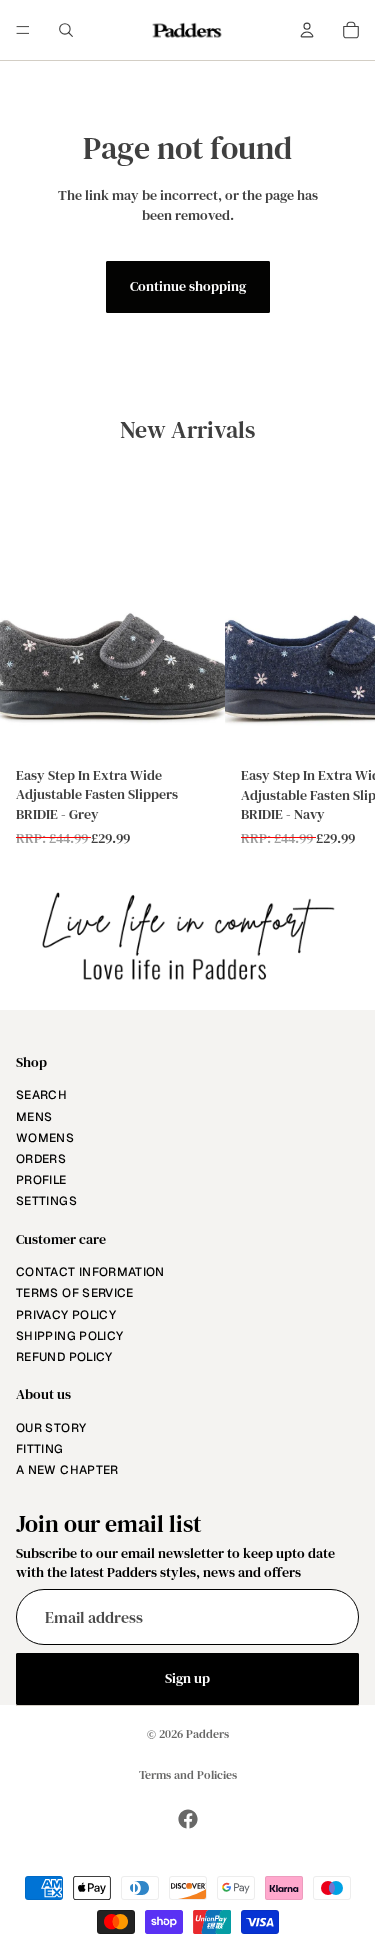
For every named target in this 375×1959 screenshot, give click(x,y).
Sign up (187, 1678)
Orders (41, 1159)
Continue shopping (188, 286)
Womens (45, 1138)
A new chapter (67, 1470)
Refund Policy (64, 1357)
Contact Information (90, 1272)
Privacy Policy (66, 1315)
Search (41, 1096)
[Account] (307, 30)
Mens (34, 1117)
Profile (41, 1180)
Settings (46, 1201)
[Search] (66, 30)
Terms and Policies (188, 1775)
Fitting (40, 1449)
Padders (207, 1734)
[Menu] (23, 30)
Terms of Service (75, 1294)
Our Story (51, 1428)
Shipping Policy (69, 1336)
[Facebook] (188, 1819)
